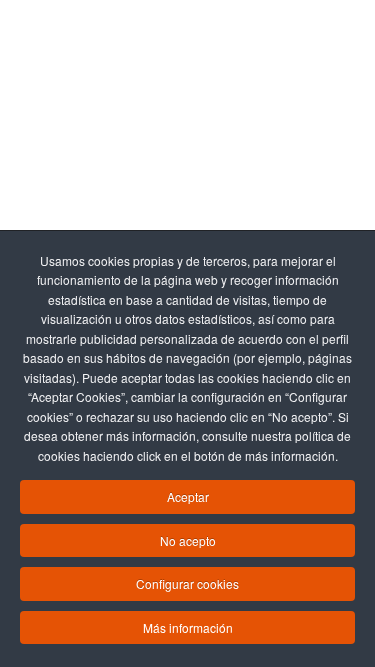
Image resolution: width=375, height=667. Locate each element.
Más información (188, 627)
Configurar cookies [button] (187, 583)
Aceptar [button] (188, 496)
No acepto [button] (188, 540)
